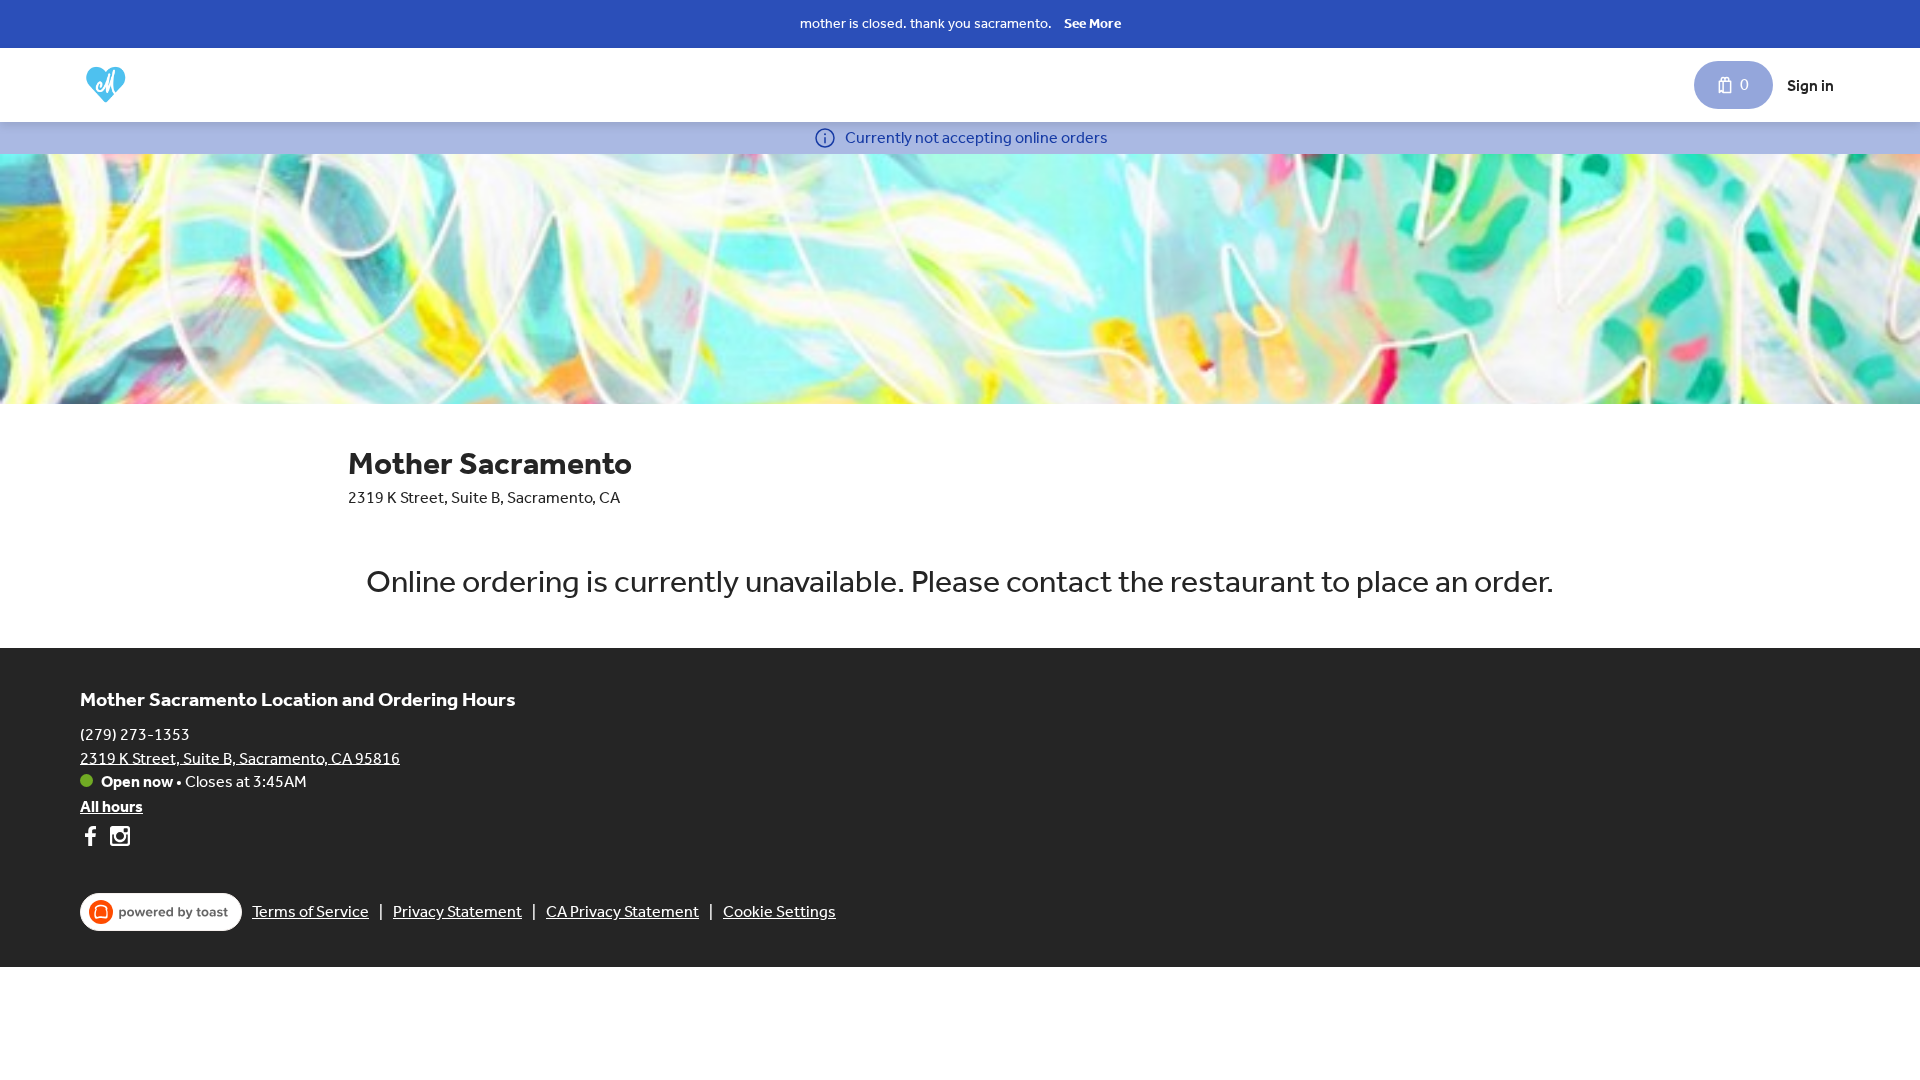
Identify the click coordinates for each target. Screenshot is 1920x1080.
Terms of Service (310, 911)
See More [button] (1092, 23)
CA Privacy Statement (622, 911)
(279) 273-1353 (135, 733)
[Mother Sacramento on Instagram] (117, 839)
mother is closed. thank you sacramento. (926, 23)
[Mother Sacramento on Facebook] (92, 839)
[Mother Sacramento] (106, 85)
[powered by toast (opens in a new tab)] (161, 912)
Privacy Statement (457, 911)
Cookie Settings (779, 911)
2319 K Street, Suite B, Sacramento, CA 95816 (240, 757)
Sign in (1810, 85)
